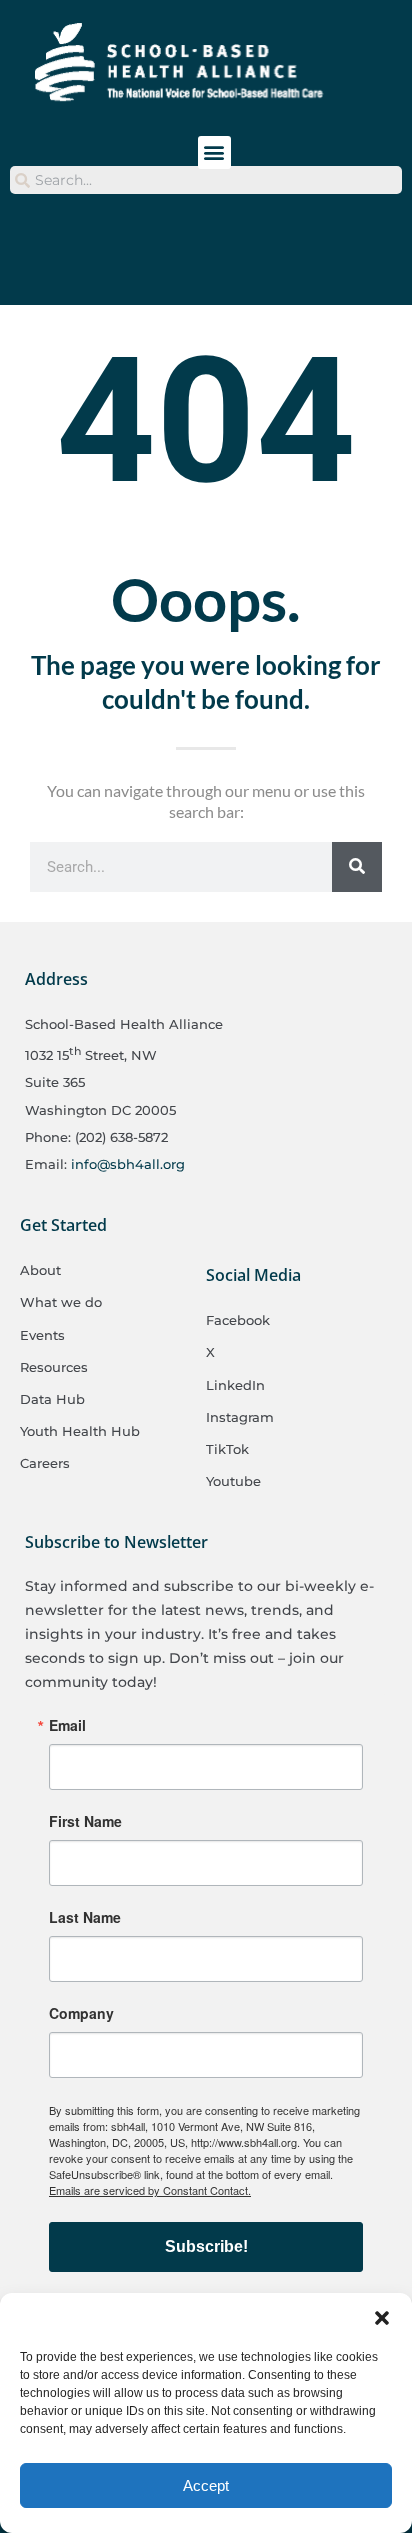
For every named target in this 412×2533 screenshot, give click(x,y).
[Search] (357, 867)
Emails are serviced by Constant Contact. (150, 2190)
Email (67, 1725)
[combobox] (206, 180)
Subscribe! (206, 2246)
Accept (206, 2485)
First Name (85, 1821)
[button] (382, 2318)
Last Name (85, 1917)
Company (81, 2013)
